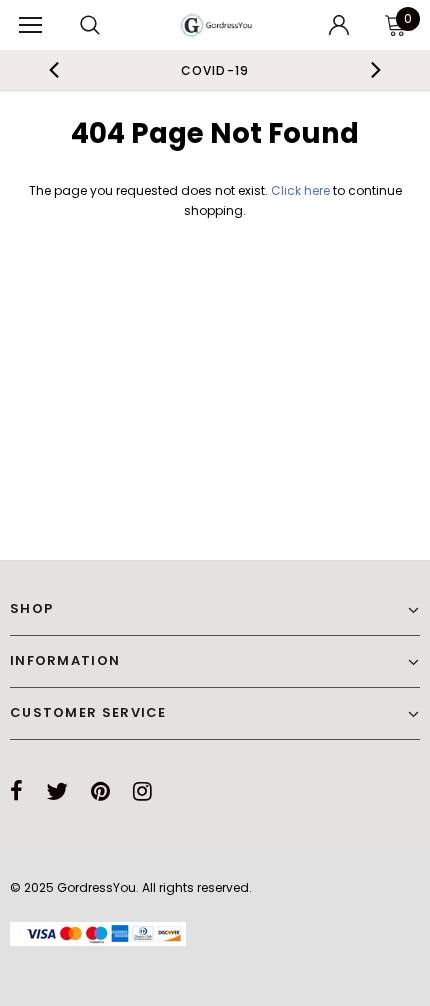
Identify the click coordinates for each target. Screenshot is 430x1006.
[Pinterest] (100, 791)
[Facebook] (16, 791)
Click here (302, 190)
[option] (215, 70)
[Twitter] (57, 791)
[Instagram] (142, 791)
